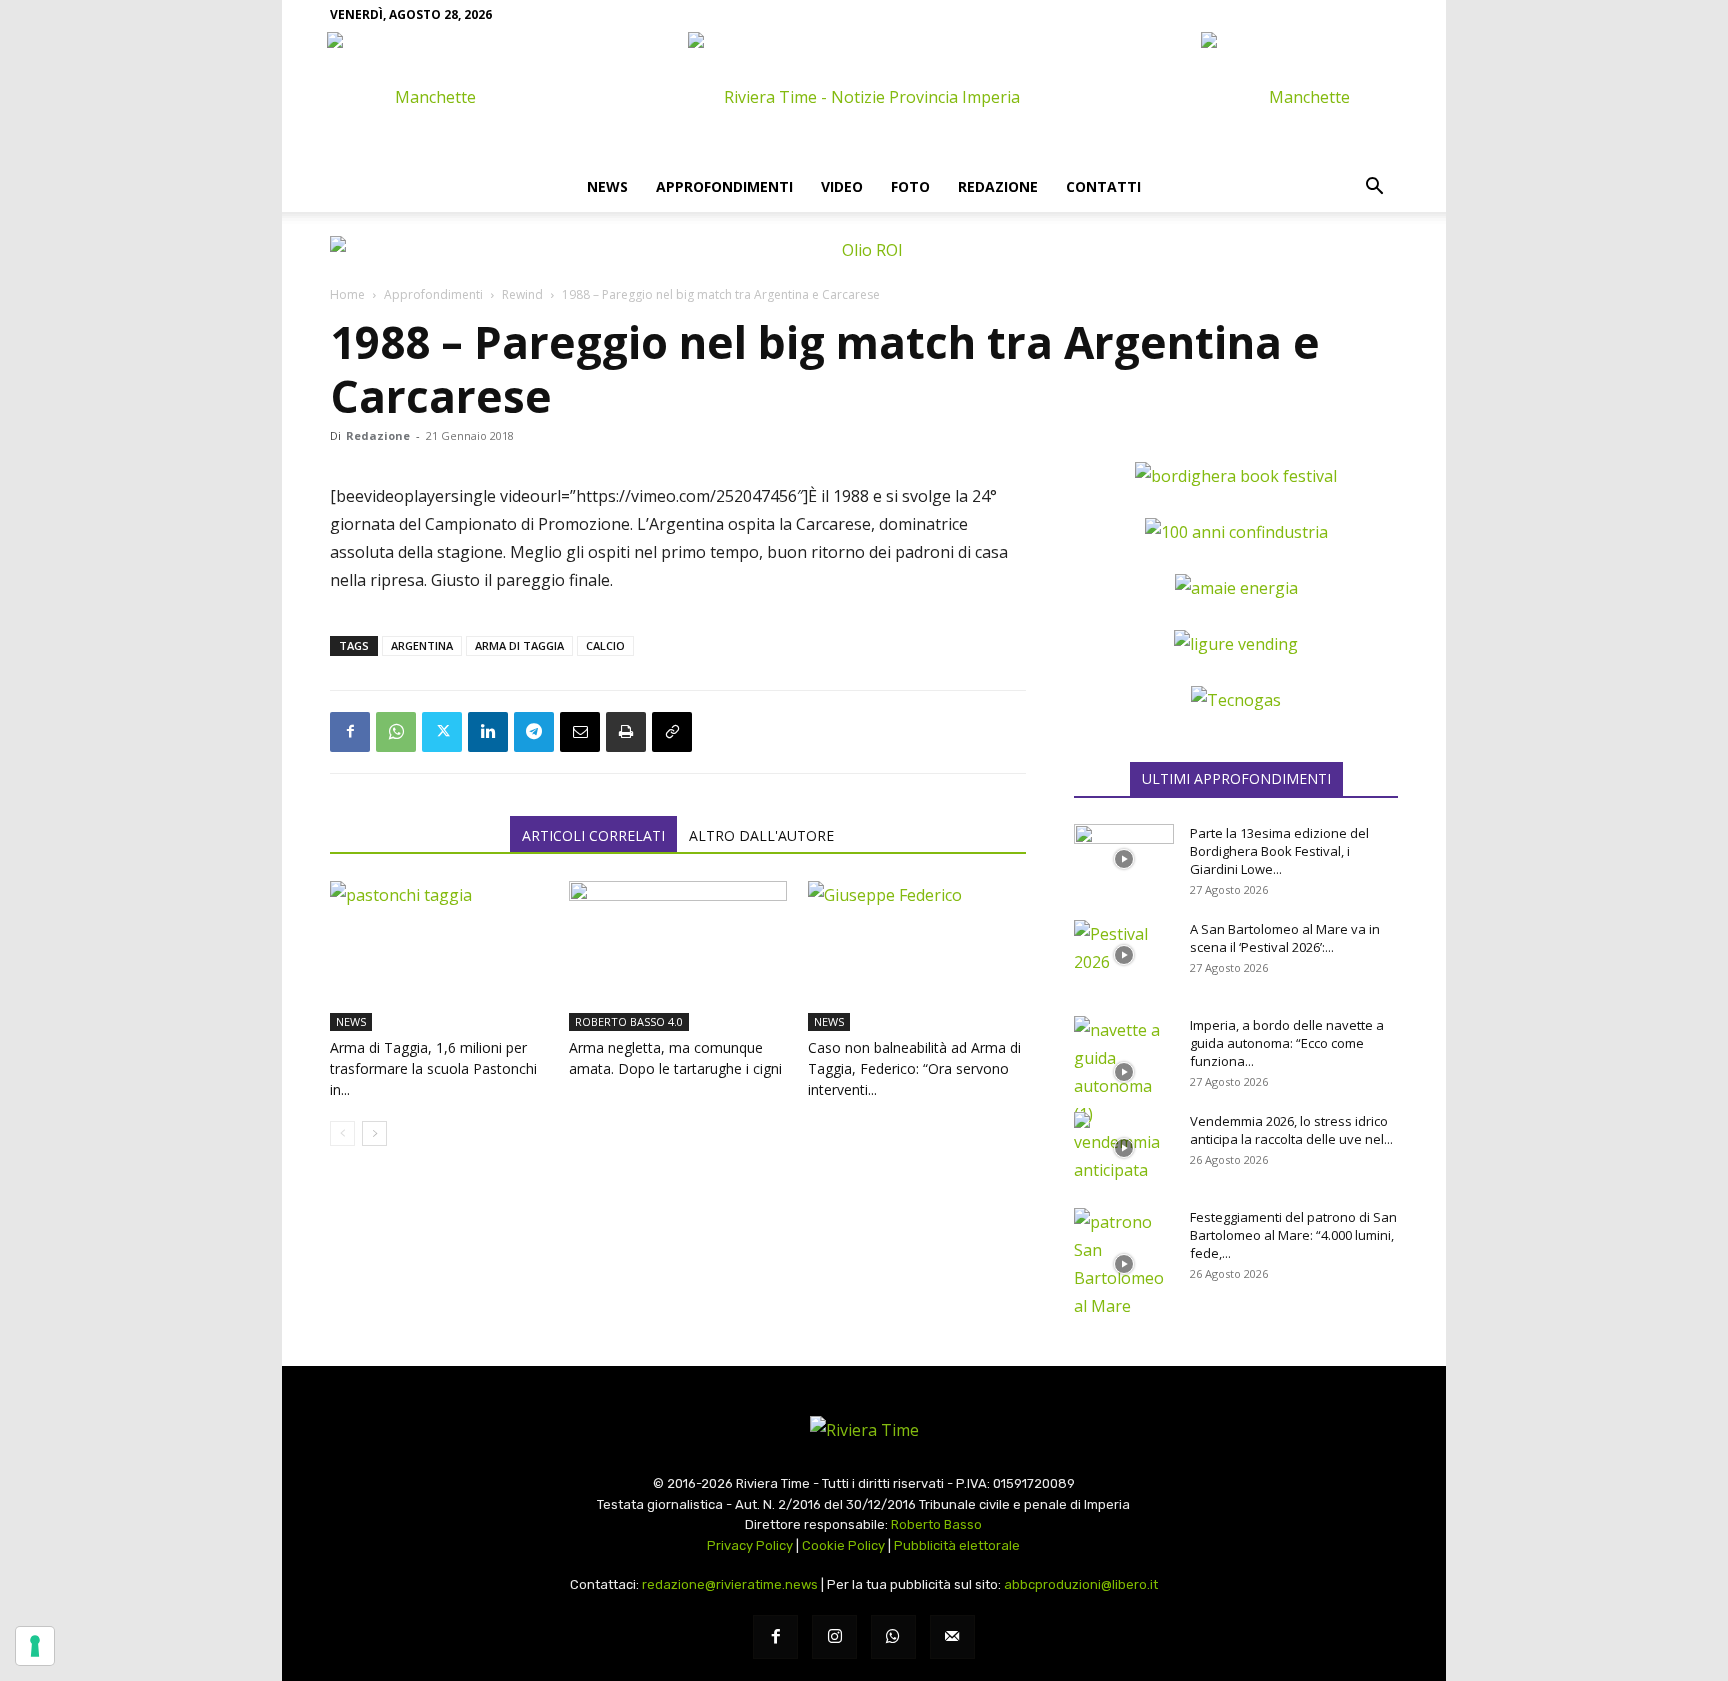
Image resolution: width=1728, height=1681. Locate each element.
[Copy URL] (672, 732)
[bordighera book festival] (1236, 476)
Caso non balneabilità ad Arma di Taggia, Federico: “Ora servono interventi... (914, 1068)
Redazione (998, 186)
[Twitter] (442, 732)
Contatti (1103, 186)
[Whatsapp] (893, 1637)
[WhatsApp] (396, 732)
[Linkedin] (488, 732)
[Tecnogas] (1236, 700)
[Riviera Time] (864, 97)
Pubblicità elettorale (957, 1545)
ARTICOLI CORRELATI (593, 835)
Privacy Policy (750, 1545)
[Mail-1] (952, 1637)
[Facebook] (350, 732)
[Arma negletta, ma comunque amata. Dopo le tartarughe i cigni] (678, 956)
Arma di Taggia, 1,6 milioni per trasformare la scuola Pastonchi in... (433, 1068)
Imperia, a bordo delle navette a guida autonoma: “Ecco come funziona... (1287, 1043)
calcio (605, 645)
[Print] (626, 732)
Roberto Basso (936, 1524)
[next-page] (374, 1133)
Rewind (522, 294)
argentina (422, 645)
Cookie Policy (843, 1545)
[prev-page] (342, 1133)
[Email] (580, 732)
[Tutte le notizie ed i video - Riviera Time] (864, 1430)
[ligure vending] (1236, 644)
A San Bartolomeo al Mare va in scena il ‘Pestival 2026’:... (1285, 938)
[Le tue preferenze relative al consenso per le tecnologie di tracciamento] (35, 1646)
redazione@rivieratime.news (730, 1584)
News (607, 186)
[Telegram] (534, 732)
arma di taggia (519, 645)
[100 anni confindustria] (1236, 532)
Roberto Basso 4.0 (629, 1021)
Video (842, 186)
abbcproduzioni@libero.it (1081, 1584)
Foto (910, 186)
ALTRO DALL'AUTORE (761, 835)
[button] (1374, 188)
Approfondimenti (724, 186)
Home (347, 294)
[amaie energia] (1236, 588)
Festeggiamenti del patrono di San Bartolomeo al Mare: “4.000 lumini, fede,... (1293, 1235)
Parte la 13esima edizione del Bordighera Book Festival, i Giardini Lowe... (1279, 851)
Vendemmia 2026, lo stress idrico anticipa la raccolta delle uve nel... (1291, 1130)
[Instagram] (834, 1637)
